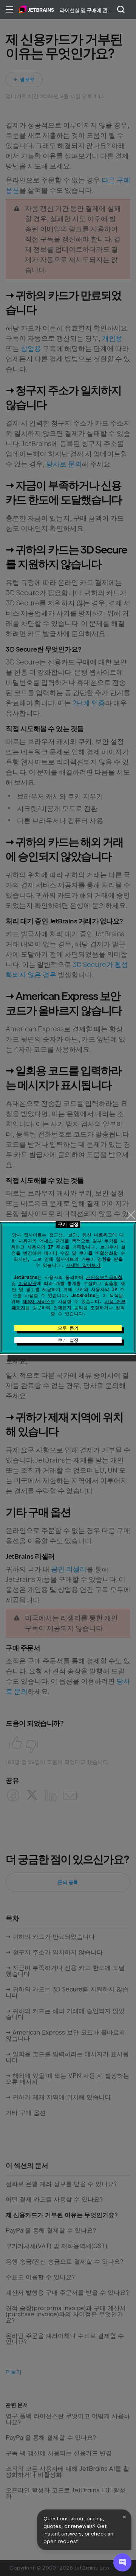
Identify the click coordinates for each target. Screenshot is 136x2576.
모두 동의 (68, 1328)
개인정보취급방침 (104, 1277)
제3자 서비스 (37, 1302)
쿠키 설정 (68, 1340)
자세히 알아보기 (83, 1265)
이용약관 (28, 1283)
